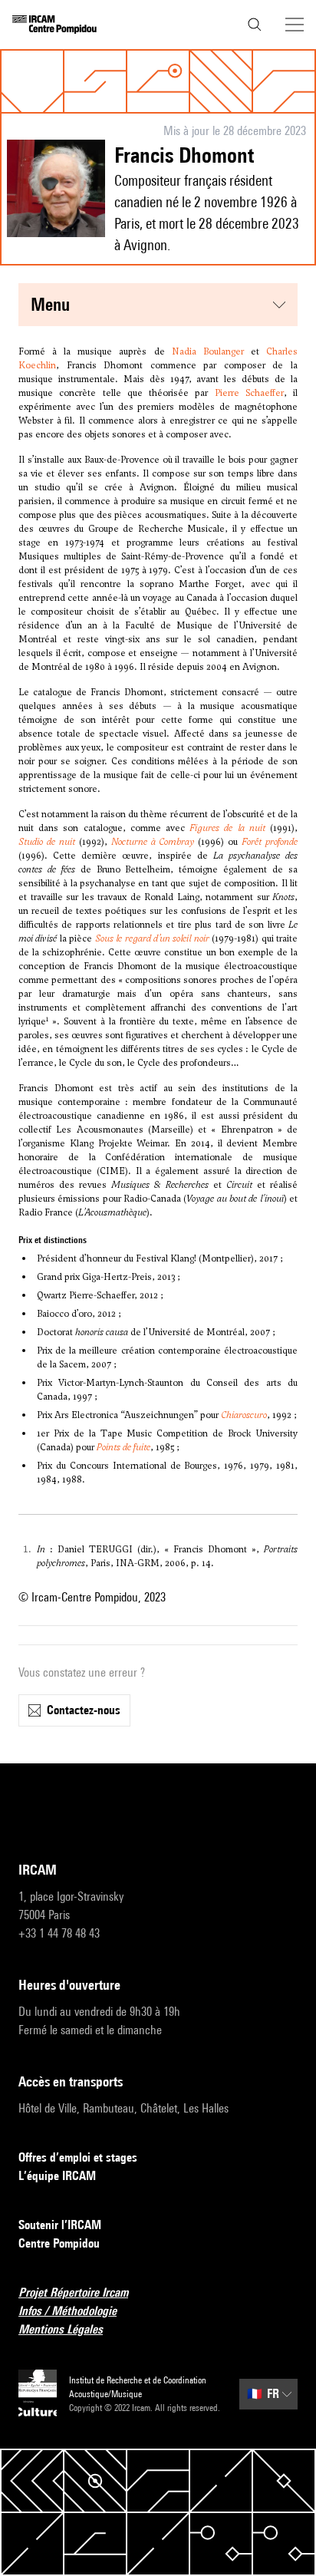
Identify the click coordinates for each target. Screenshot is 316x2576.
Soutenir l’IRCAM (60, 2225)
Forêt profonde (270, 842)
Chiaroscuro (244, 1415)
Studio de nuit (47, 842)
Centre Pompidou (59, 2243)
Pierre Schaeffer (249, 393)
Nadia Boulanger (208, 351)
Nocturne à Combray (153, 842)
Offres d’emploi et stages (78, 2157)
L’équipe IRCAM (57, 2176)
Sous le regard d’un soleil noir (152, 938)
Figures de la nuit (227, 828)
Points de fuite (123, 1447)
